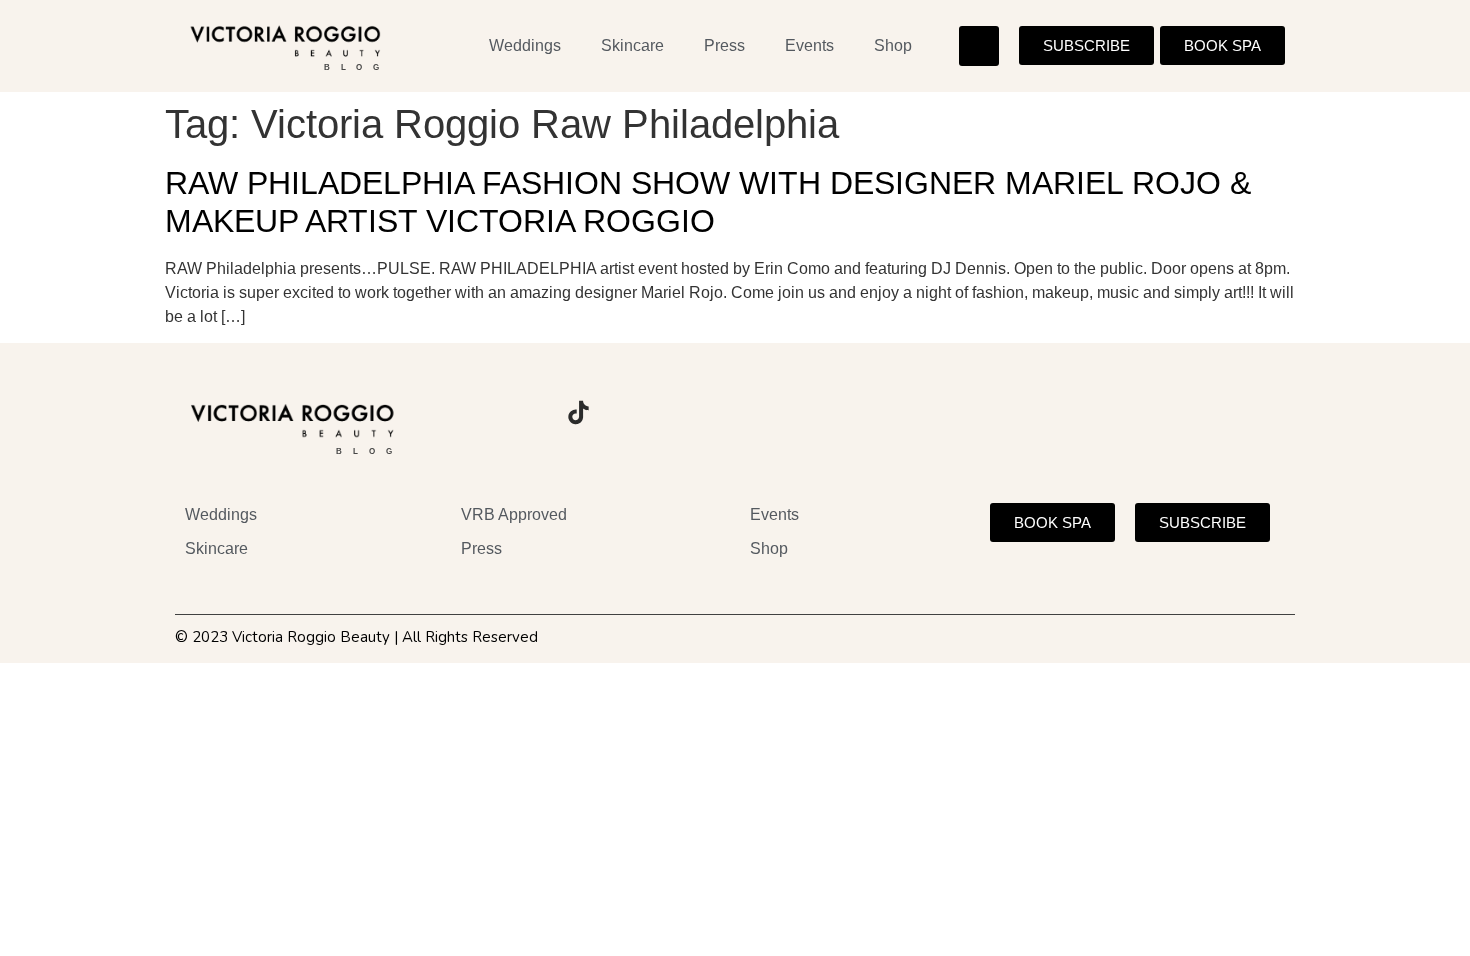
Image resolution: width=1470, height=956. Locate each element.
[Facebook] (523, 413)
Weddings (525, 45)
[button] (979, 46)
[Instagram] (468, 413)
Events (809, 45)
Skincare (632, 45)
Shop (893, 45)
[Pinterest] (633, 413)
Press (724, 45)
